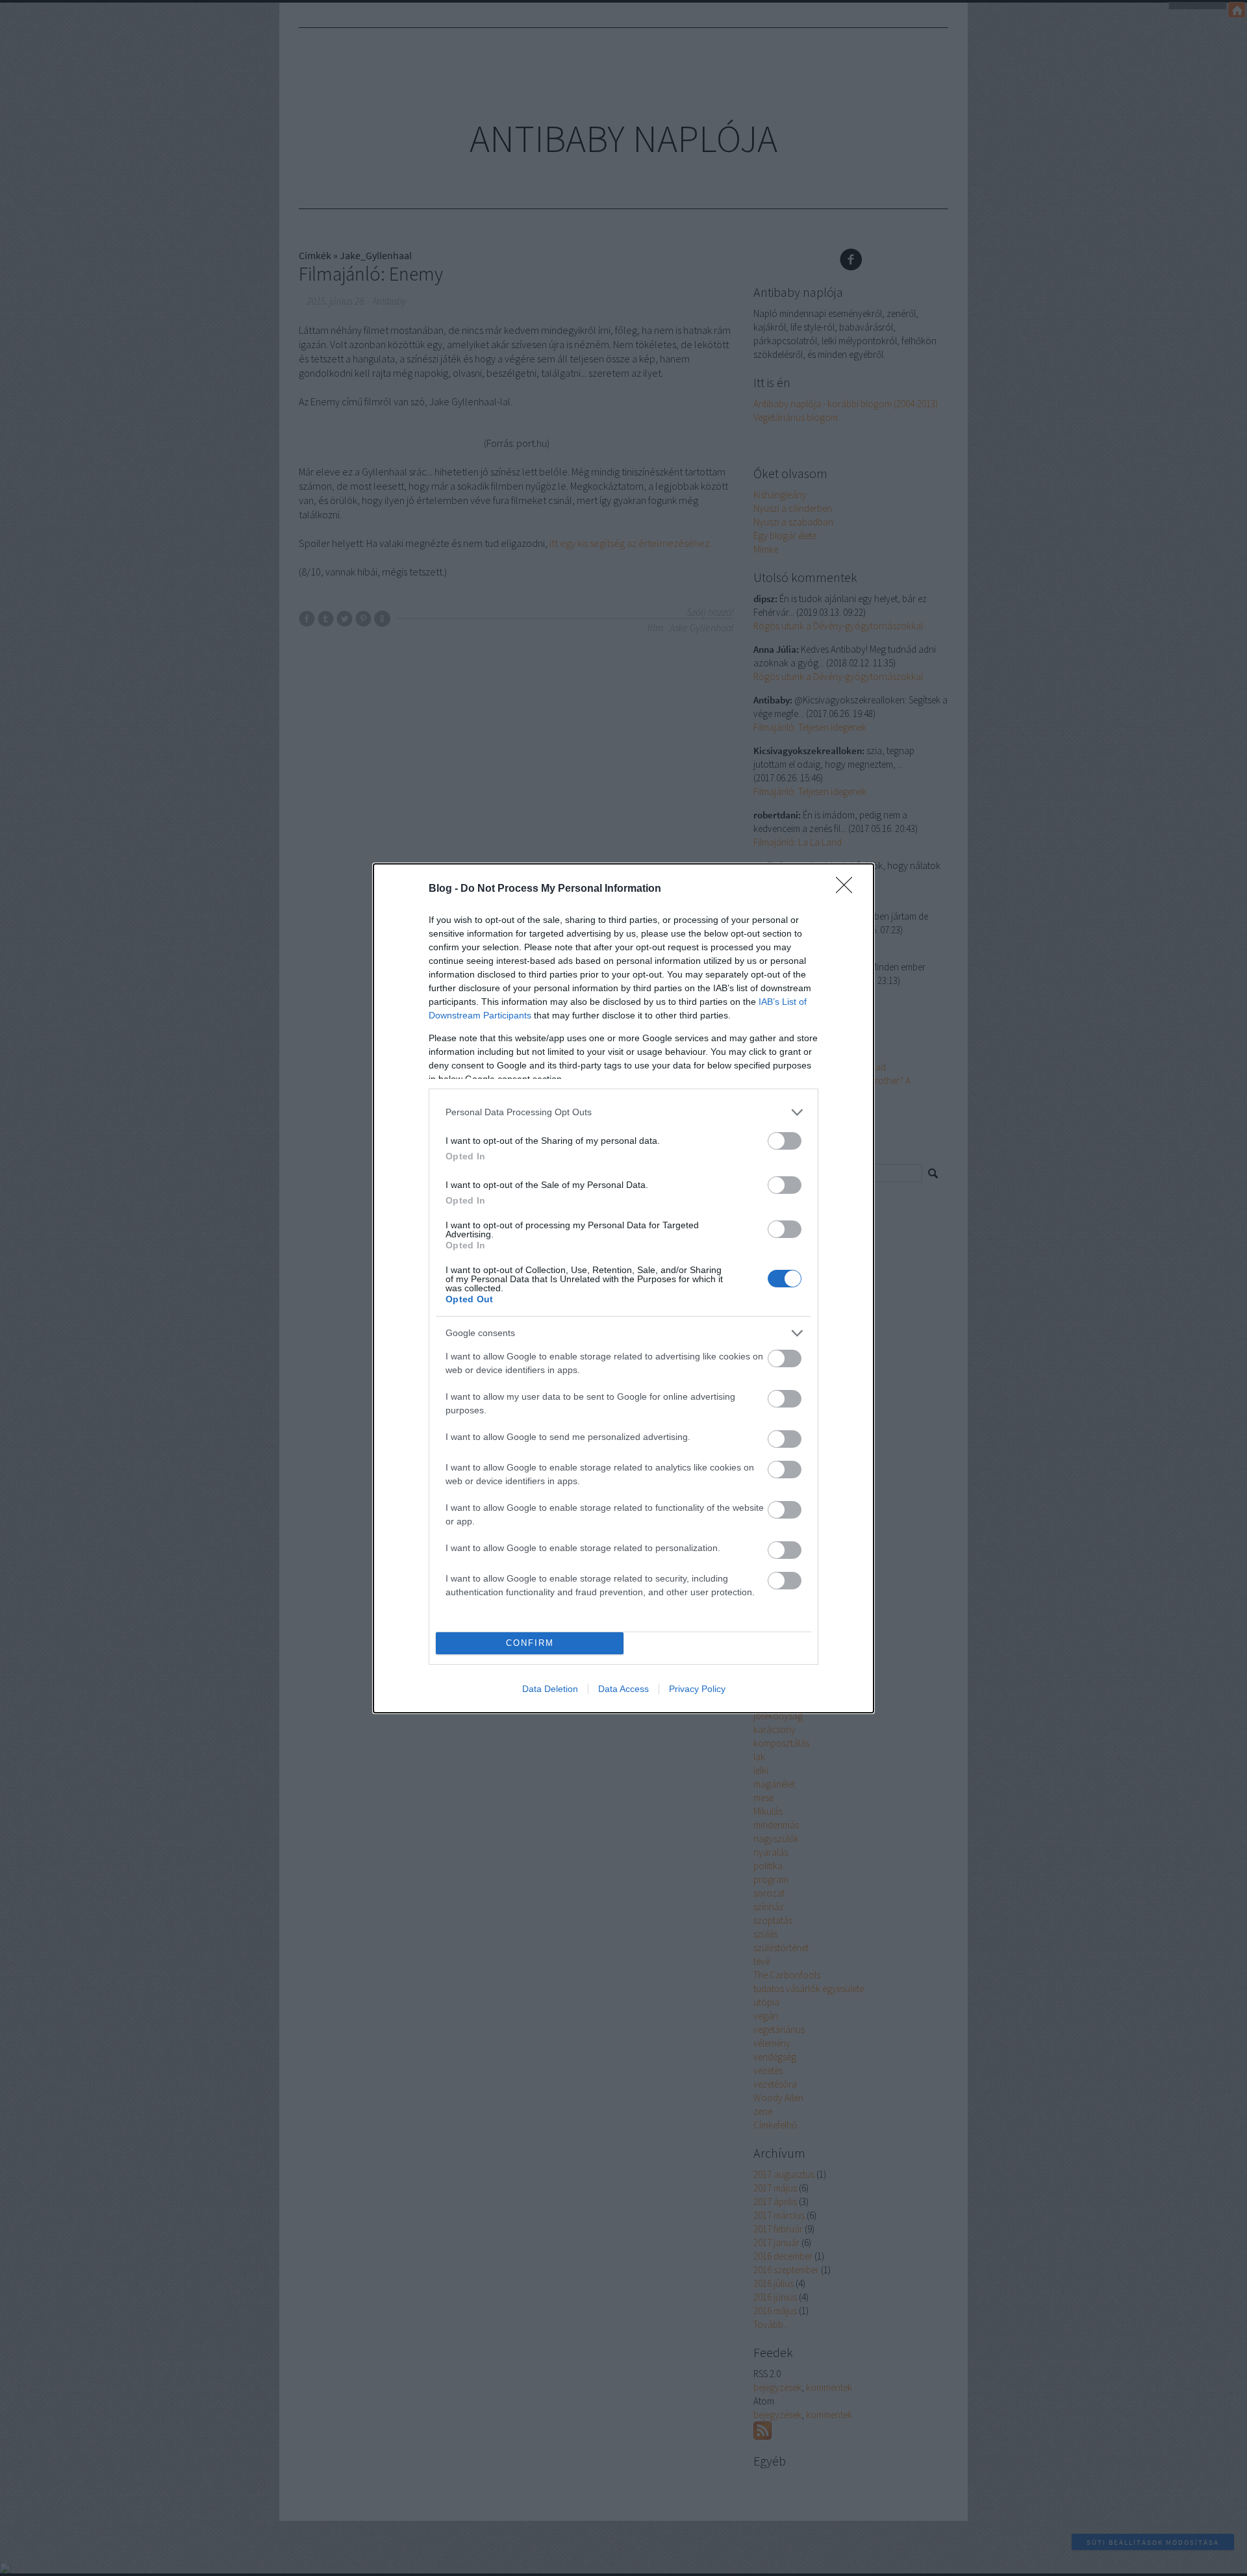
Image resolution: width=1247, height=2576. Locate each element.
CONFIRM (530, 1643)
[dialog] (623, 1288)
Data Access (623, 1689)
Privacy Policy (697, 1689)
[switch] (785, 1141)
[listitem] (623, 1112)
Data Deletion (550, 1689)
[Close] (848, 889)
